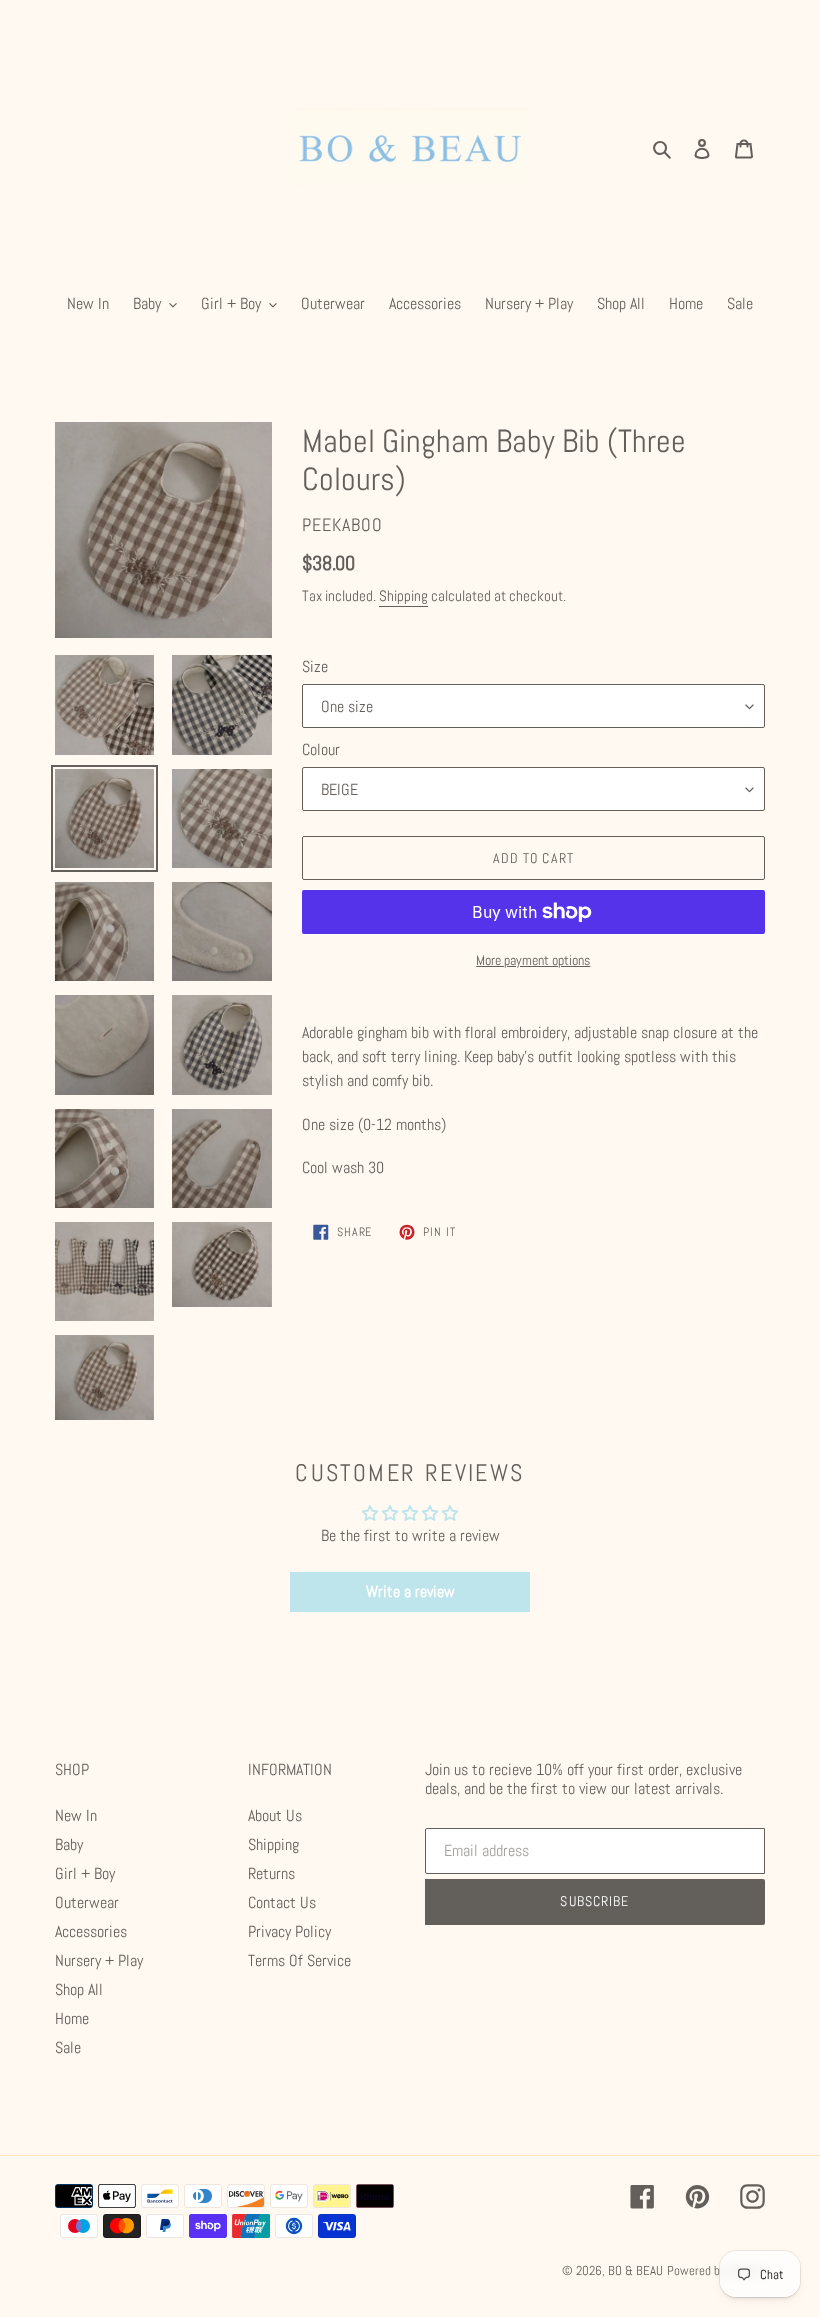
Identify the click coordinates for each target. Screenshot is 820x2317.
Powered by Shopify (716, 2270)
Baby (69, 1844)
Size (315, 666)
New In (76, 1815)
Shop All (79, 1989)
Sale (68, 2047)
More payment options (533, 960)
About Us (275, 1815)
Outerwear (87, 1902)
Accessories (91, 1931)
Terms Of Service (299, 1960)
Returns (271, 1873)
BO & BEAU (635, 2270)
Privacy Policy (289, 1931)
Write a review (410, 1591)
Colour (321, 749)
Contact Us (282, 1902)
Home (72, 2018)
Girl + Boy (85, 1873)
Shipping (403, 595)
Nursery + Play (99, 1960)
